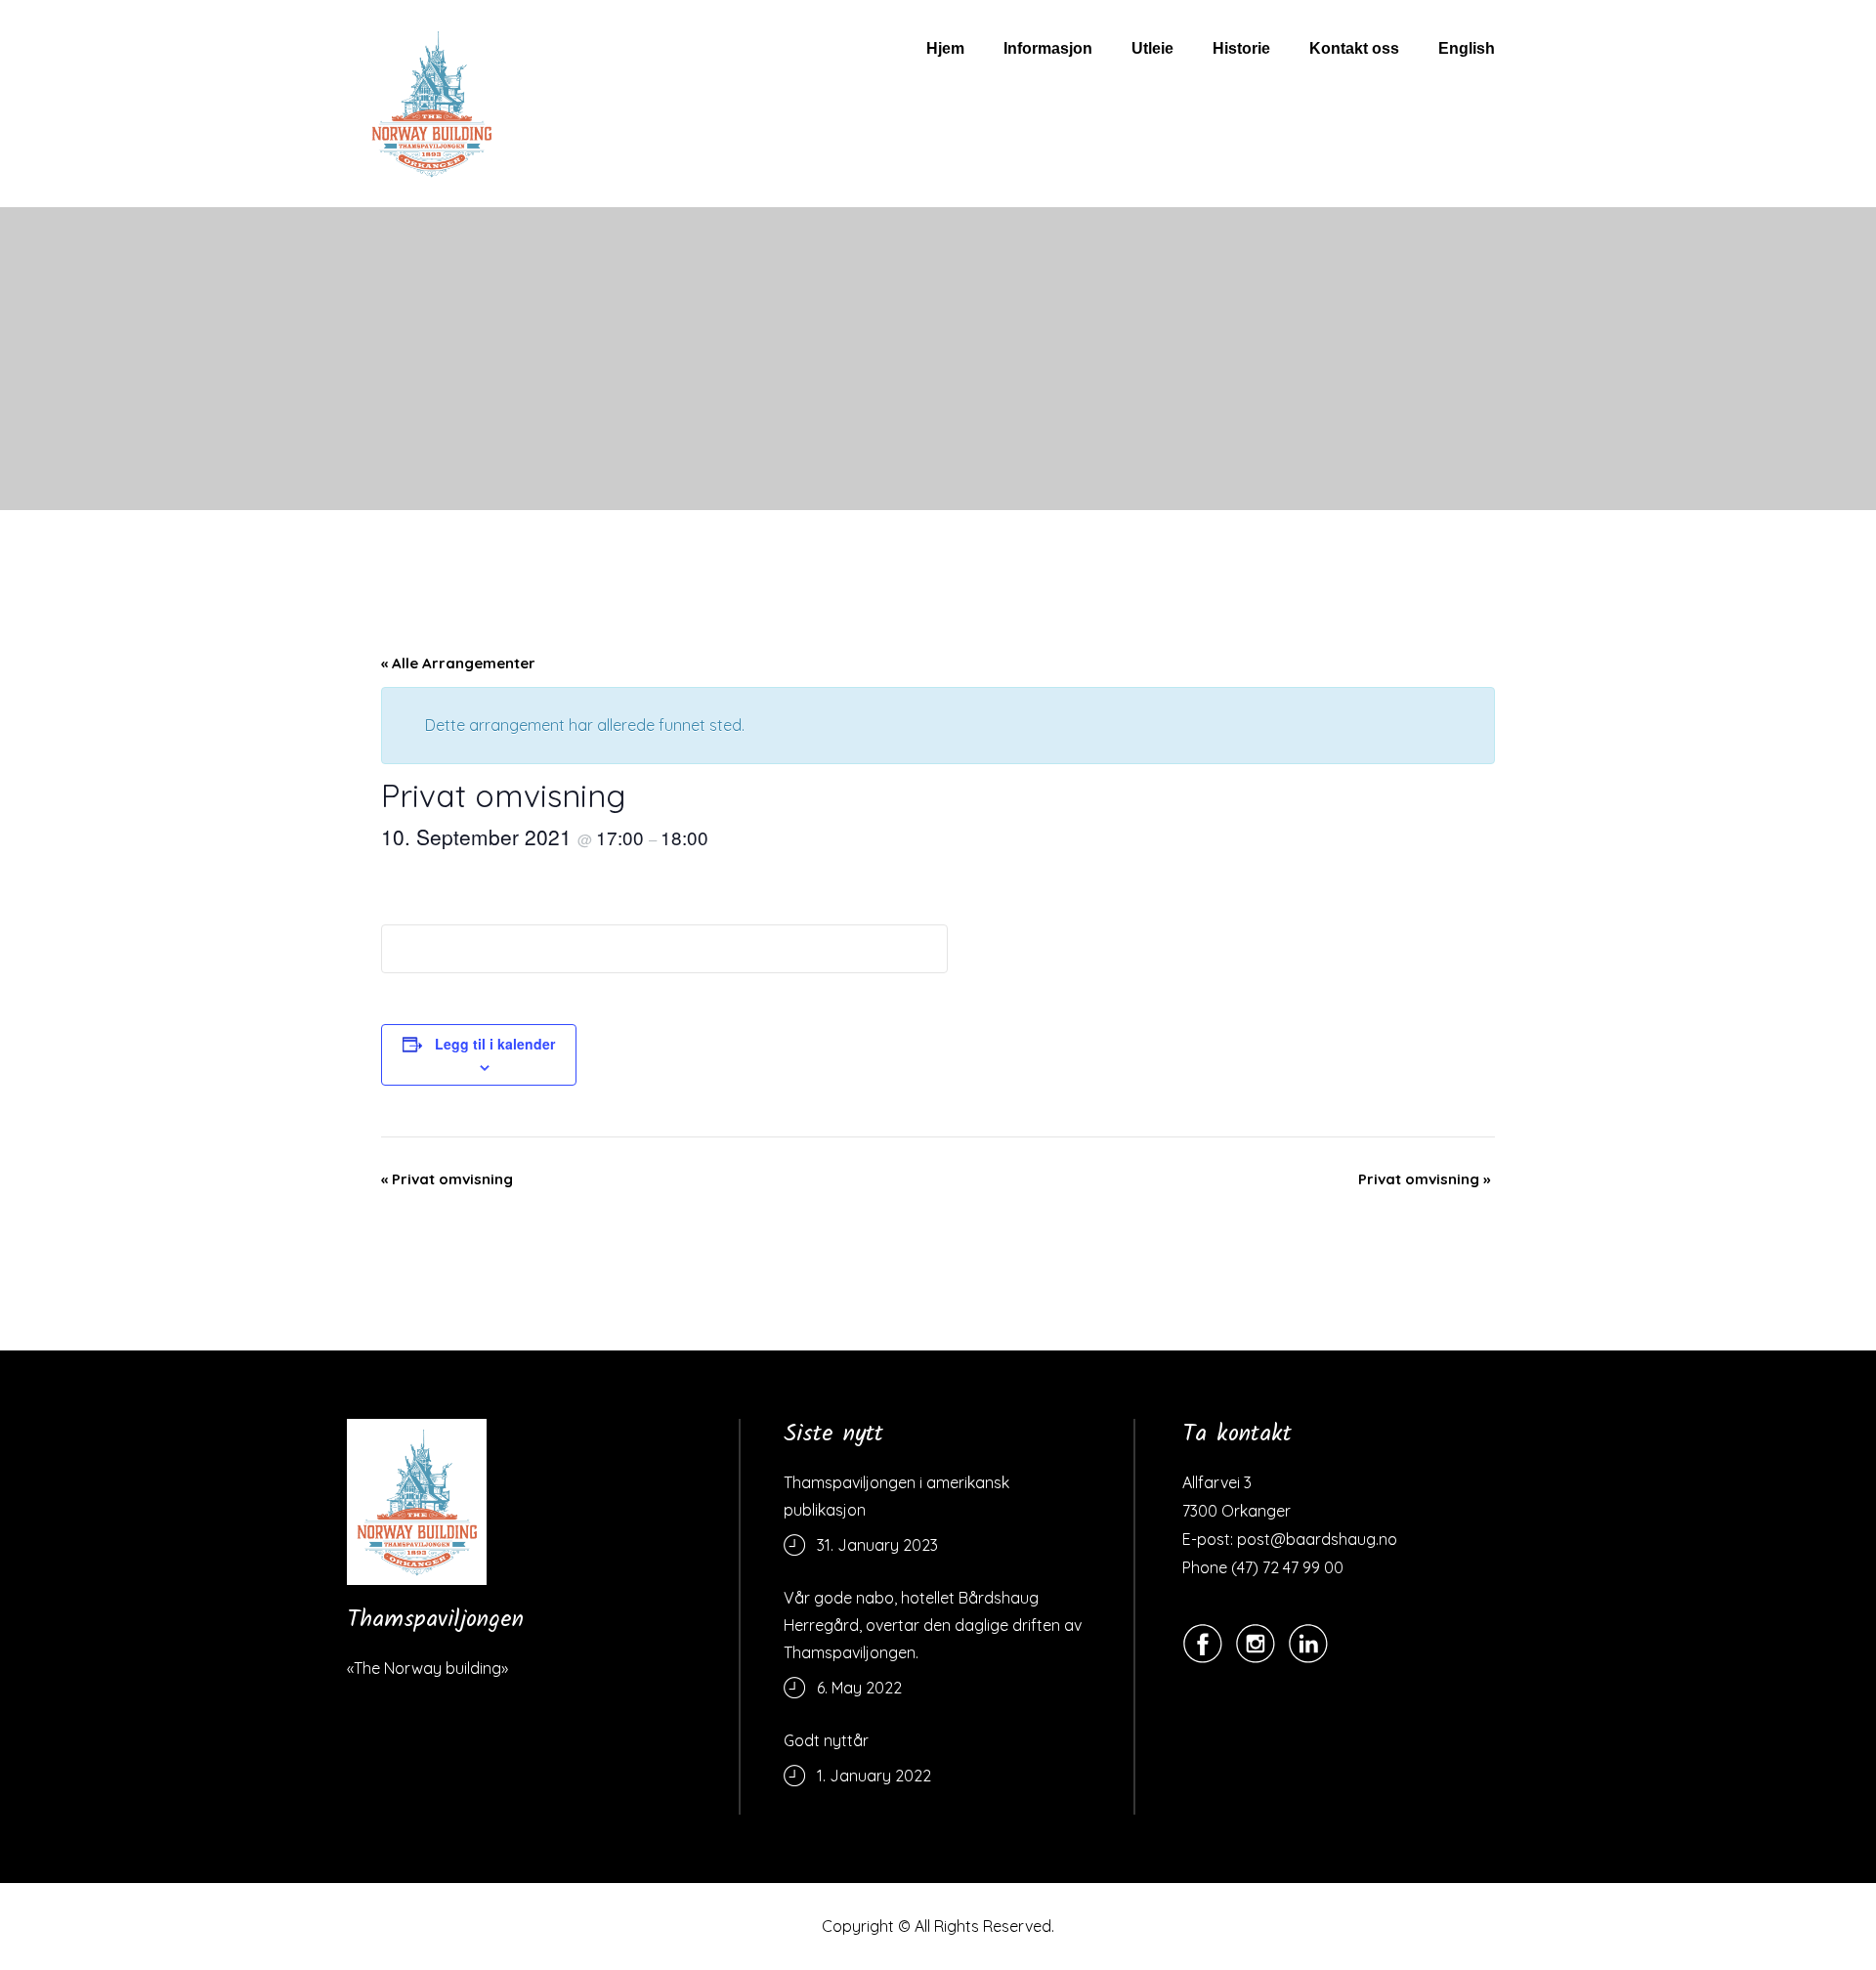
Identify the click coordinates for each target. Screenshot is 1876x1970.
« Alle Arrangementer (458, 663)
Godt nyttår (826, 1740)
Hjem (945, 48)
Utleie (1152, 48)
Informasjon (1048, 48)
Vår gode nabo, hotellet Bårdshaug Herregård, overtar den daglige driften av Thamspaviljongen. (933, 1625)
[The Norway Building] (417, 1502)
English (1467, 48)
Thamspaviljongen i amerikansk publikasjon (896, 1496)
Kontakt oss (1354, 48)
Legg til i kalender (495, 1044)
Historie (1241, 48)
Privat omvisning (447, 1179)
